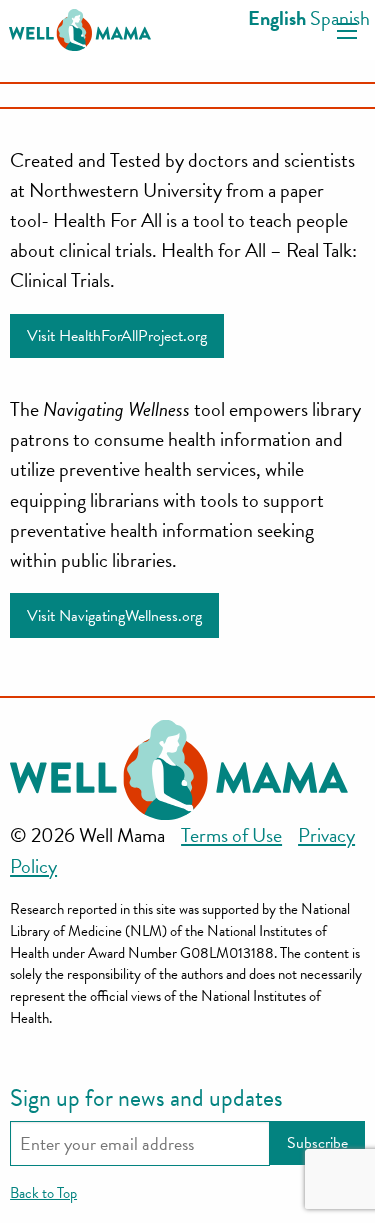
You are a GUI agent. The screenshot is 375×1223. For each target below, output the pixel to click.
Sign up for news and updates (146, 1098)
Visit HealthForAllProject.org (117, 336)
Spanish (340, 18)
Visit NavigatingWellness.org (114, 616)
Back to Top (43, 1193)
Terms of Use (231, 835)
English (277, 18)
